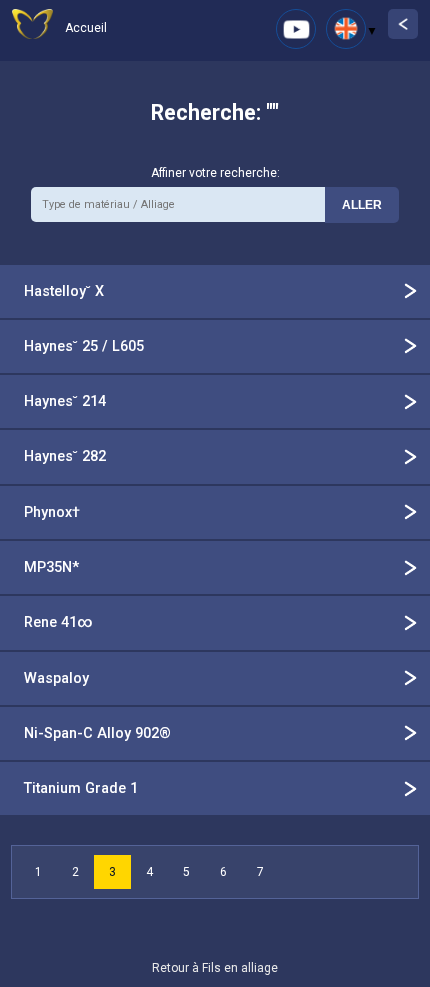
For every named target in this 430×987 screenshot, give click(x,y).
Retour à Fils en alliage (215, 968)
